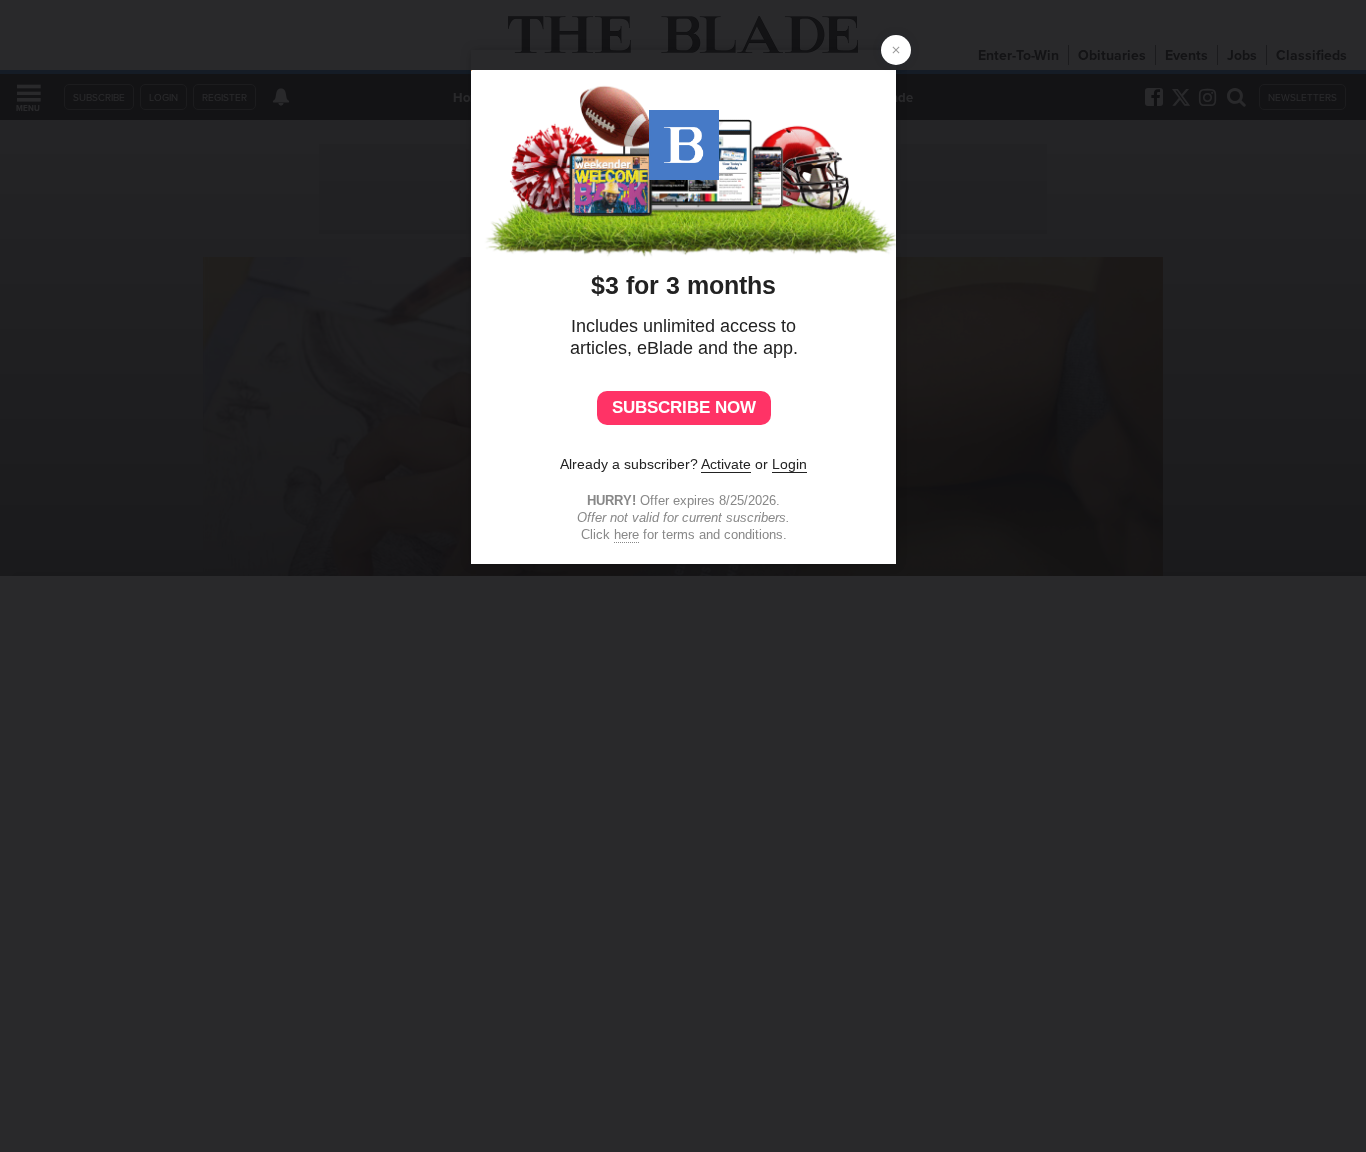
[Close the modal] (896, 50)
